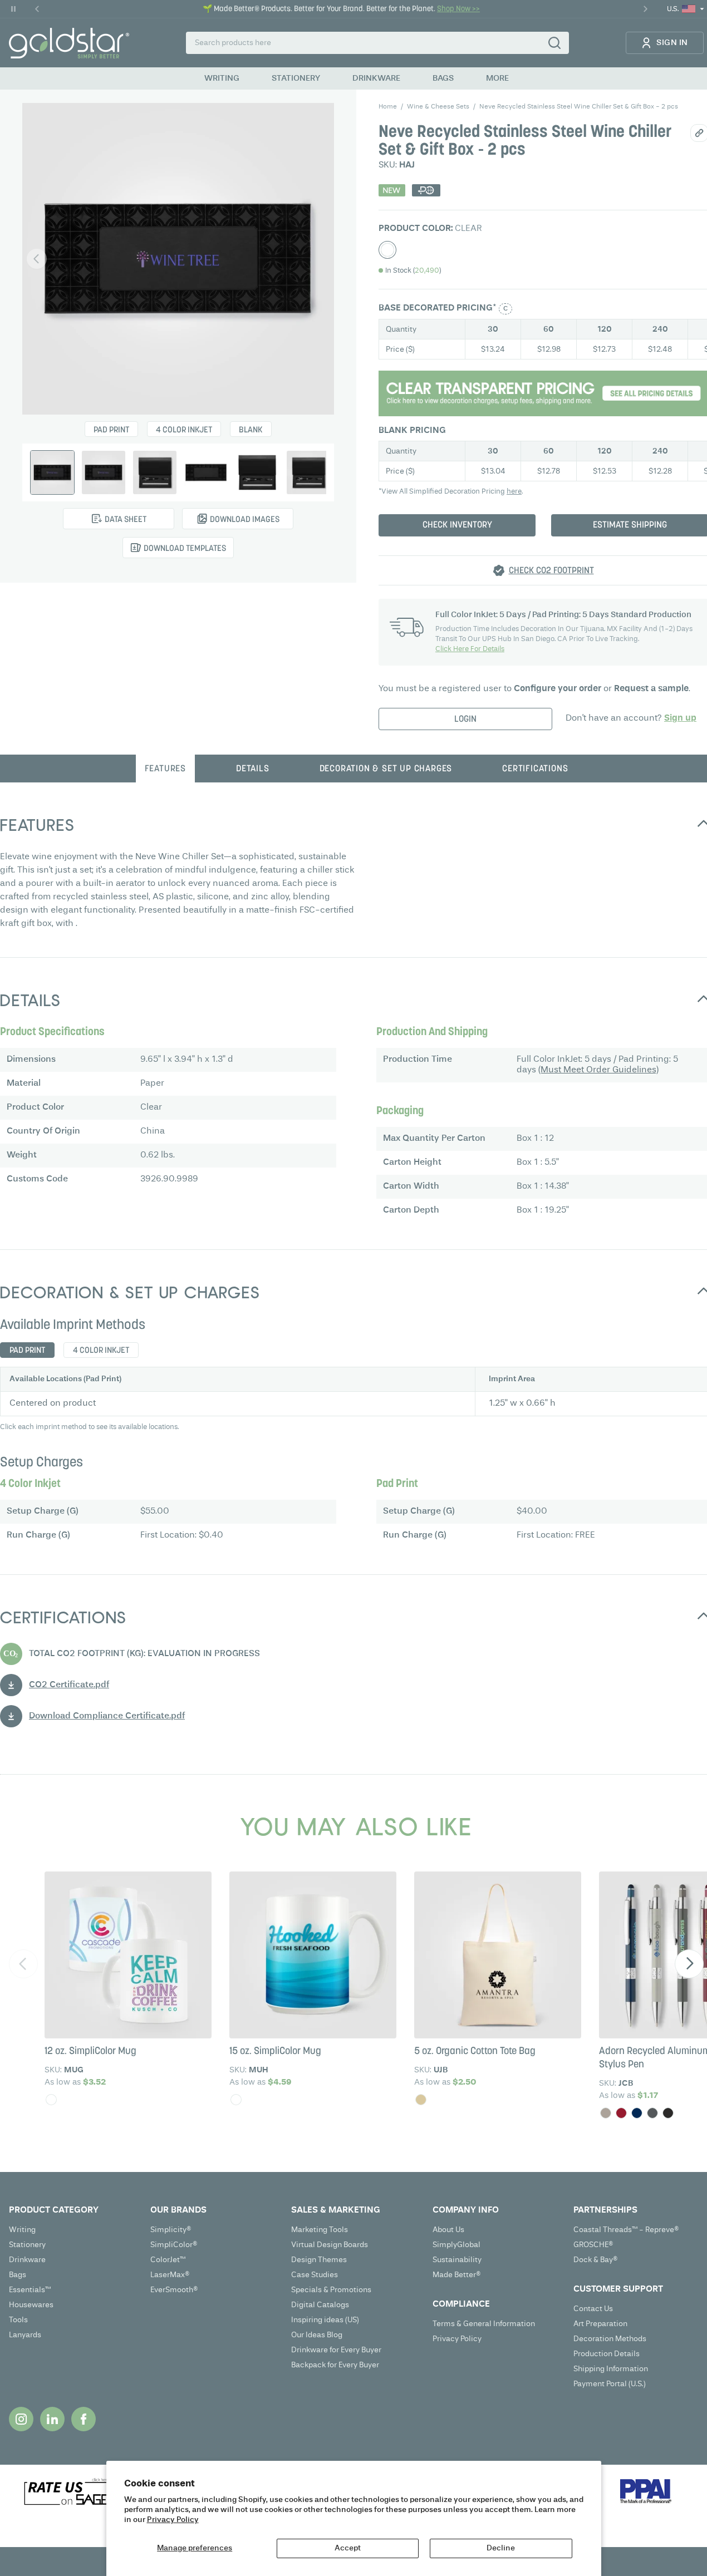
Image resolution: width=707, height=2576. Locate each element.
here (514, 492)
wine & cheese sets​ (438, 107)
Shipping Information (611, 2369)
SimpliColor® (174, 2245)
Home (388, 107)
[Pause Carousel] (13, 9)
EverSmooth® (174, 2290)
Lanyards (25, 2335)
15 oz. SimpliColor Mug (275, 2052)
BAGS (443, 78)
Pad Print (111, 430)
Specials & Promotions (331, 2290)
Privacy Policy (173, 2520)
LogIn (465, 720)
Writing (22, 2230)
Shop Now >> (458, 9)
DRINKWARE (376, 78)
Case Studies (315, 2275)
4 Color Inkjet (184, 430)
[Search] (554, 43)
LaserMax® (170, 2275)
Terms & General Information (484, 2324)
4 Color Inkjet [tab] (101, 1351)
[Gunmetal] (652, 2113)
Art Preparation (600, 2324)
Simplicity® (171, 2230)
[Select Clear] (387, 250)
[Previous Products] (23, 1964)
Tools (18, 2320)
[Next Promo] (645, 9)
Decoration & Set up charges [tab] (386, 769)
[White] (51, 2100)
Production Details (607, 2354)
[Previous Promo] (37, 9)
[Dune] (606, 2113)
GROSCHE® (593, 2245)
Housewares (31, 2305)
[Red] (621, 2113)
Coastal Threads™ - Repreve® (626, 2230)
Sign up (680, 718)
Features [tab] (165, 769)
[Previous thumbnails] (40, 472)
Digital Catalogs (320, 2305)
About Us (448, 2230)
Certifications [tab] (535, 769)
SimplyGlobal (456, 2245)
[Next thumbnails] (316, 472)
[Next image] (320, 259)
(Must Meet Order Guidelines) (598, 1070)
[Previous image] (37, 259)
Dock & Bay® (596, 2260)
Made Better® (457, 2275)
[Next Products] (689, 1964)
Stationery (27, 2245)
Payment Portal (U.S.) (610, 2384)
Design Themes (319, 2260)
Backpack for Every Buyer (335, 2365)
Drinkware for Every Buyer (336, 2350)
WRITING (222, 78)
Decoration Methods (610, 2339)
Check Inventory (457, 525)
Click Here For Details (470, 649)
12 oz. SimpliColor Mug (90, 2052)
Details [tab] (253, 769)
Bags (18, 2275)
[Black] (668, 2113)
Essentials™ (30, 2290)
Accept (348, 2548)
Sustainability (457, 2260)
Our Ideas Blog (317, 2335)
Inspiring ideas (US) (325, 2320)
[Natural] (421, 2100)
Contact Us (593, 2309)
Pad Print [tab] (27, 1351)
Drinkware (27, 2260)
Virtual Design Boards (330, 2245)
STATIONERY (296, 78)
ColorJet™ (168, 2260)
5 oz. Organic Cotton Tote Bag (475, 2052)
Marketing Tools (320, 2230)
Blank (251, 430)
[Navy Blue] (637, 2113)
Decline (501, 2548)
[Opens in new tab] (21, 2419)
